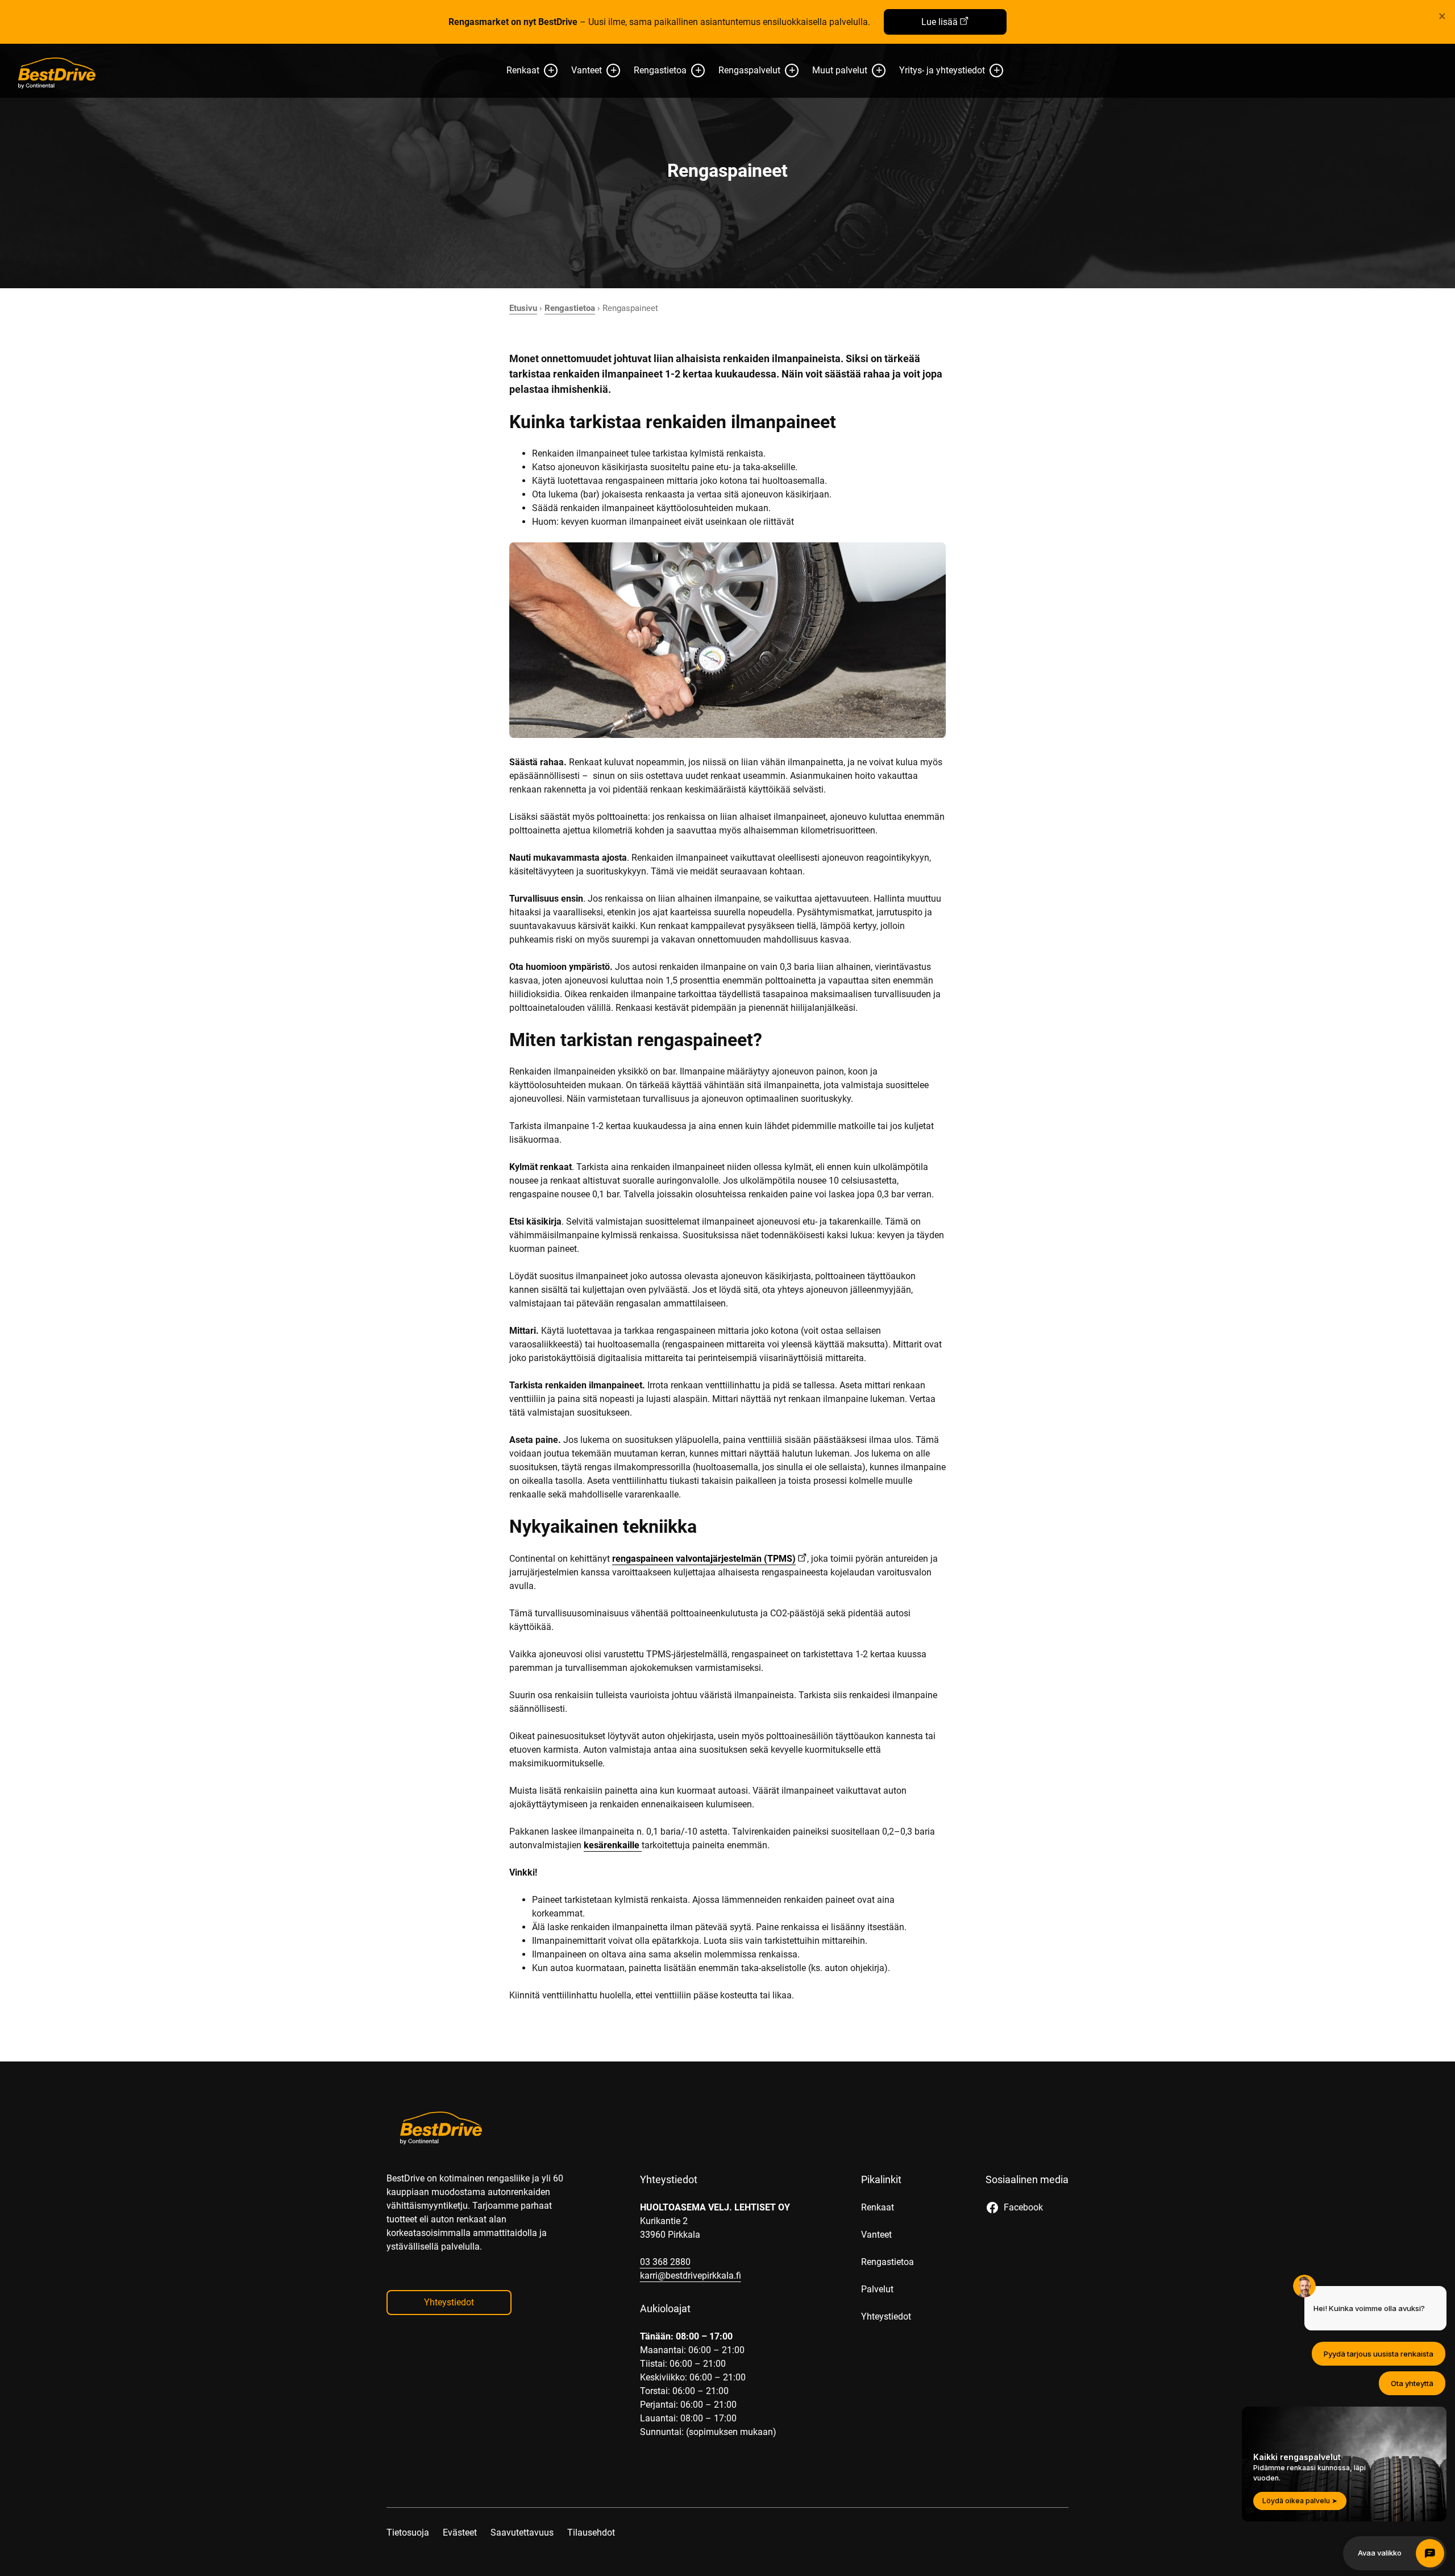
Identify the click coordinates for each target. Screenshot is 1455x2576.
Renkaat (523, 70)
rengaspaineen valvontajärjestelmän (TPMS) (704, 1559)
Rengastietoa (660, 70)
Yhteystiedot (449, 2302)
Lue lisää (939, 22)
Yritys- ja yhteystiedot (942, 70)
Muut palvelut (840, 70)
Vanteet (587, 70)
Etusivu (523, 308)
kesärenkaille (613, 1845)
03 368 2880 (665, 2262)
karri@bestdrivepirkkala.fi (691, 2276)
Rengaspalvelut (749, 70)
